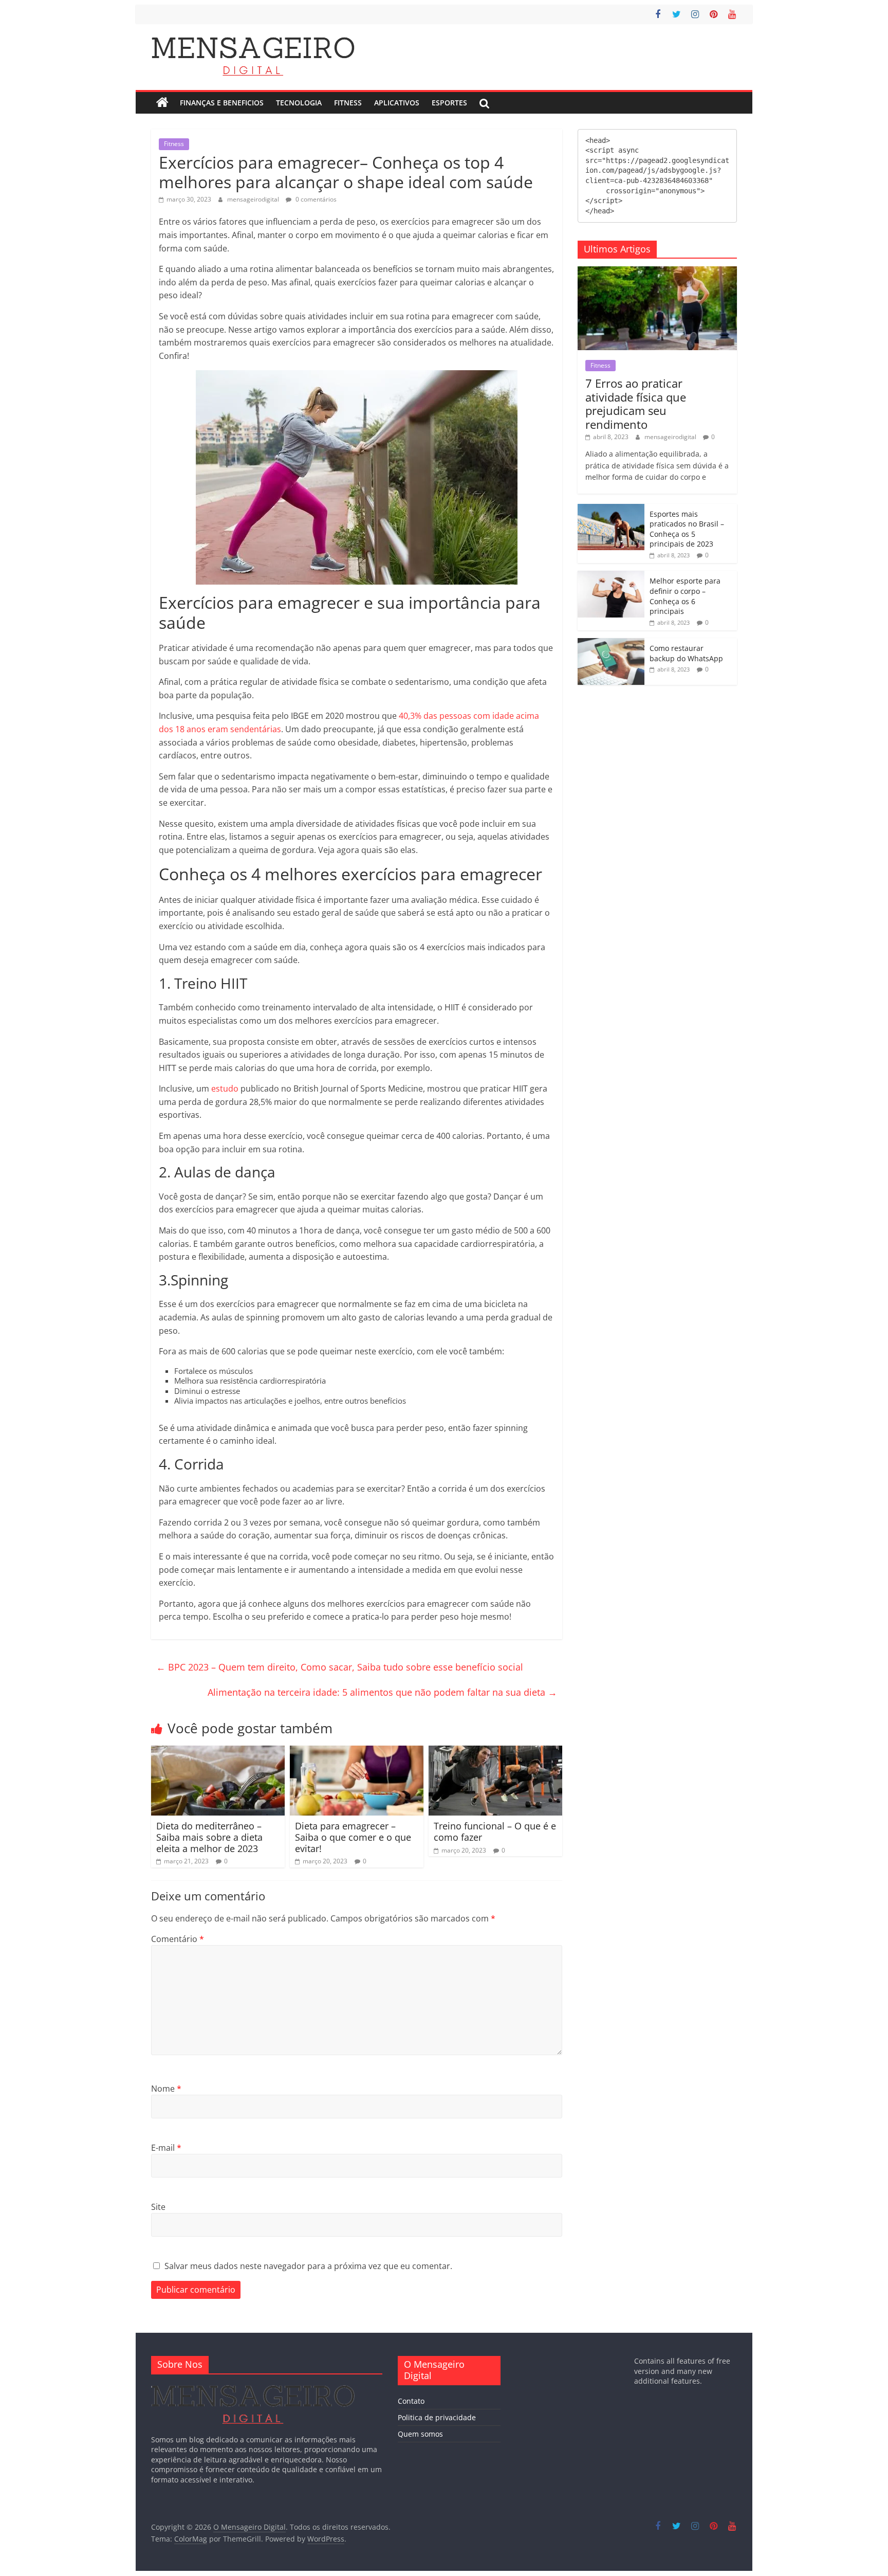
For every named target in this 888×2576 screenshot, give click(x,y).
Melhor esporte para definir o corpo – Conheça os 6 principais (685, 596)
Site (158, 2207)
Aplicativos (397, 103)
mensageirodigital (254, 199)
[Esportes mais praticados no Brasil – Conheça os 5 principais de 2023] (611, 509)
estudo (225, 1089)
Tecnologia (299, 103)
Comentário (178, 1939)
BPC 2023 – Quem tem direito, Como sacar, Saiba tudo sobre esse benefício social (340, 1667)
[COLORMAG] (253, 2387)
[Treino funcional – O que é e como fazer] (495, 1752)
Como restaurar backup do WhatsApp (686, 653)
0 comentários (315, 199)
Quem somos (420, 2434)
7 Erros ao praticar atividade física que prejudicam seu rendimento (636, 403)
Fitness (348, 103)
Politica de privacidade (437, 2417)
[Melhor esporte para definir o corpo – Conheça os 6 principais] (611, 576)
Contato (411, 2401)
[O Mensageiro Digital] (162, 103)
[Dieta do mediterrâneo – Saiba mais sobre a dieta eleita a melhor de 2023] (218, 1752)
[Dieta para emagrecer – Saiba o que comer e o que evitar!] (357, 1752)
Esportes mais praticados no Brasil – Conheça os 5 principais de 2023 (687, 529)
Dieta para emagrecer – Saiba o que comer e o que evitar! (353, 1837)
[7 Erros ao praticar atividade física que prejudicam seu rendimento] (657, 272)
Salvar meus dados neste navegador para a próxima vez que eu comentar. (308, 2266)
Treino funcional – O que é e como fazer (495, 1831)
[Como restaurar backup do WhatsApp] (611, 643)
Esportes (449, 103)
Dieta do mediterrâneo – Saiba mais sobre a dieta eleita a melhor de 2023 (209, 1837)
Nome (166, 2089)
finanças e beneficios (222, 103)
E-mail (166, 2148)
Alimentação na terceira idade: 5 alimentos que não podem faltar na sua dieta (382, 1692)
